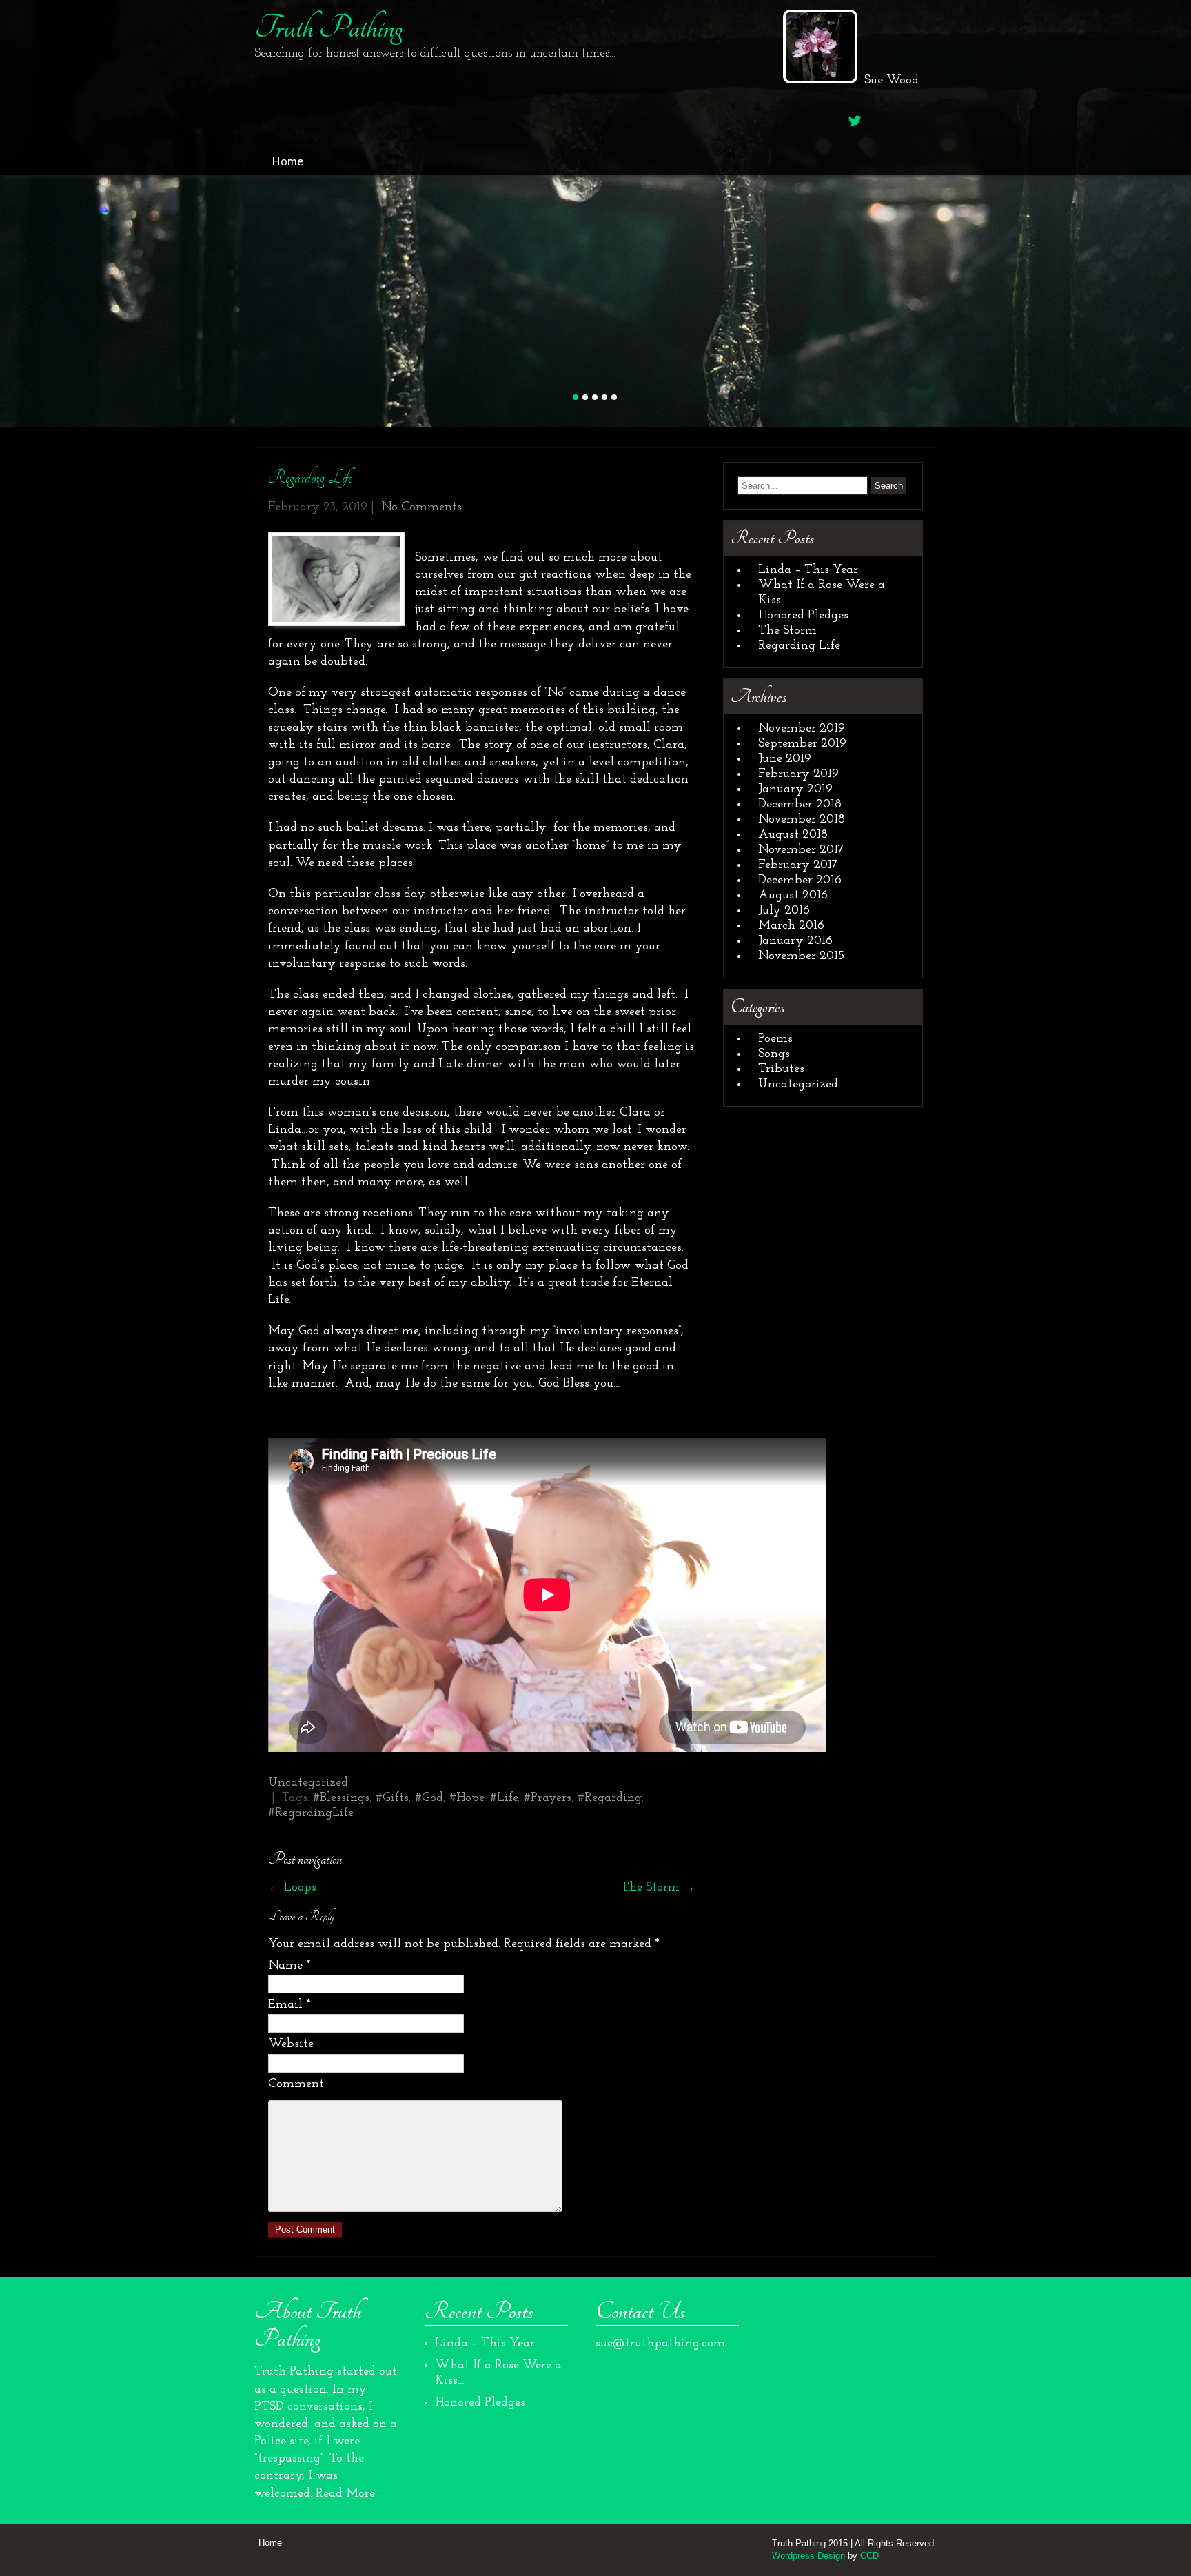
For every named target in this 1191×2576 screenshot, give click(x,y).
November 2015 (801, 954)
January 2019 (795, 787)
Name (289, 1964)
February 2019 (798, 772)
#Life (504, 1797)
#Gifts (392, 1797)
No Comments (421, 505)
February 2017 (798, 863)
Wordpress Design (808, 2554)
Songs (774, 1052)
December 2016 (800, 878)
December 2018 (800, 803)
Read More (345, 2492)
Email (289, 2003)
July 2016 (784, 909)
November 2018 (802, 818)
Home (287, 161)
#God (429, 1797)
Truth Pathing (328, 28)
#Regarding (610, 1797)
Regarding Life (799, 644)
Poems (775, 1037)
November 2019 (802, 727)
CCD (869, 2554)
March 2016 (791, 924)
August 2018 (793, 833)
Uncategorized (308, 1782)
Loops (292, 1886)
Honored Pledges (803, 614)
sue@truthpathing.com (660, 2342)
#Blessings (341, 1797)
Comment (296, 2082)
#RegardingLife (311, 1812)
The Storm (658, 1886)
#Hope (467, 1797)
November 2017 (801, 848)
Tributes (781, 1067)
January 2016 (795, 939)
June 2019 (785, 757)
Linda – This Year (808, 568)
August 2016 (793, 894)
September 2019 (802, 742)
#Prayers (548, 1797)
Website (291, 2043)
